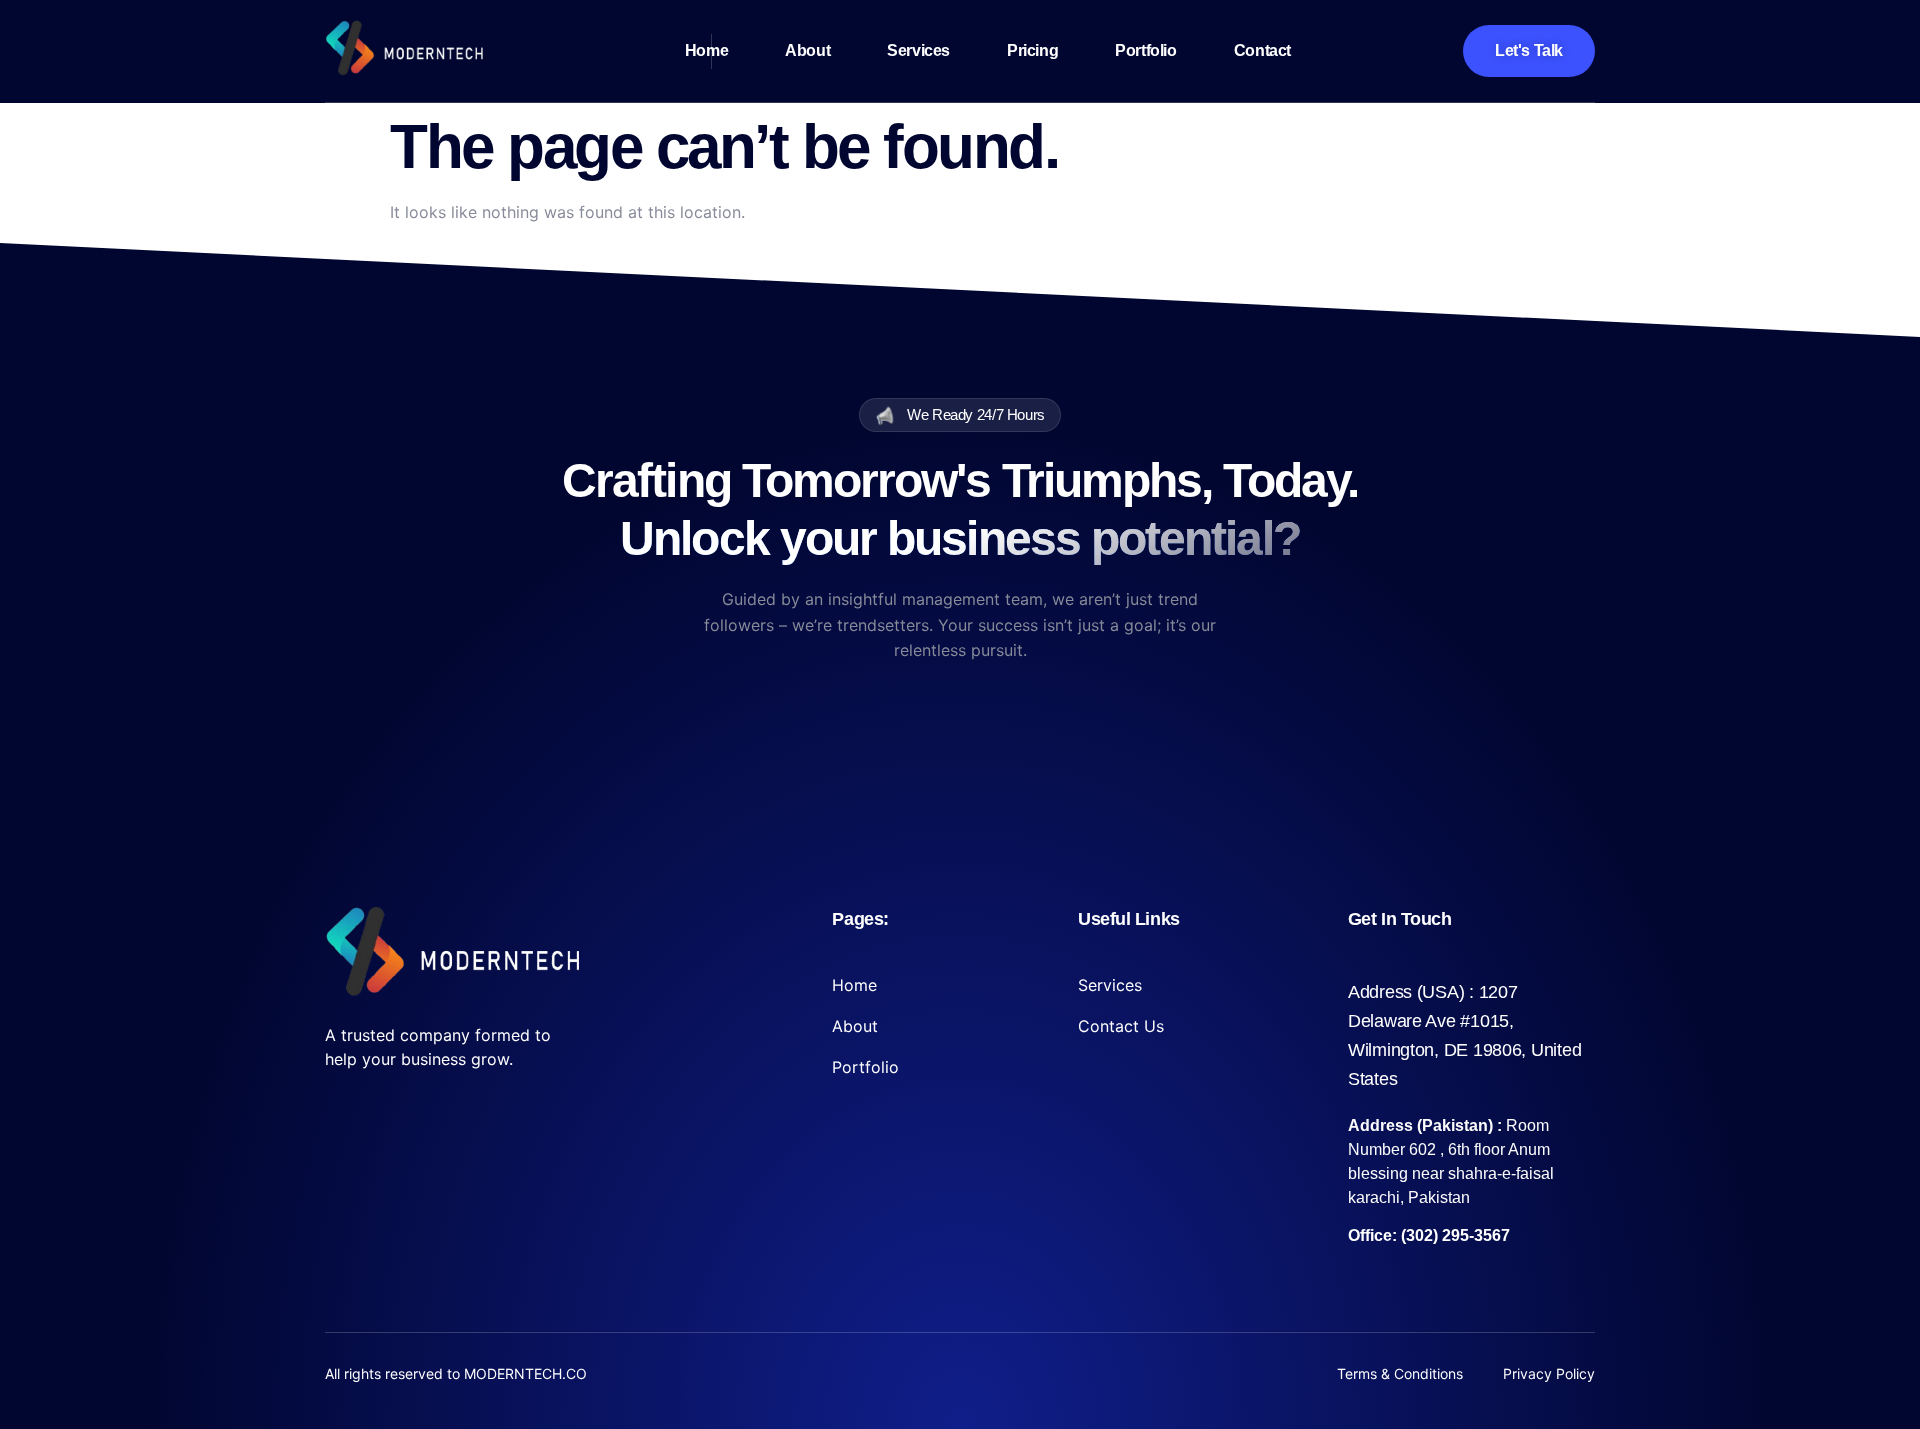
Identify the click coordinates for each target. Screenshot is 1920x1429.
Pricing (1032, 50)
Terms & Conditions (1400, 1373)
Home (706, 50)
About (807, 50)
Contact (1262, 50)
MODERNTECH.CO (525, 1373)
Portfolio (1145, 50)
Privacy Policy (1549, 1373)
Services (918, 50)
